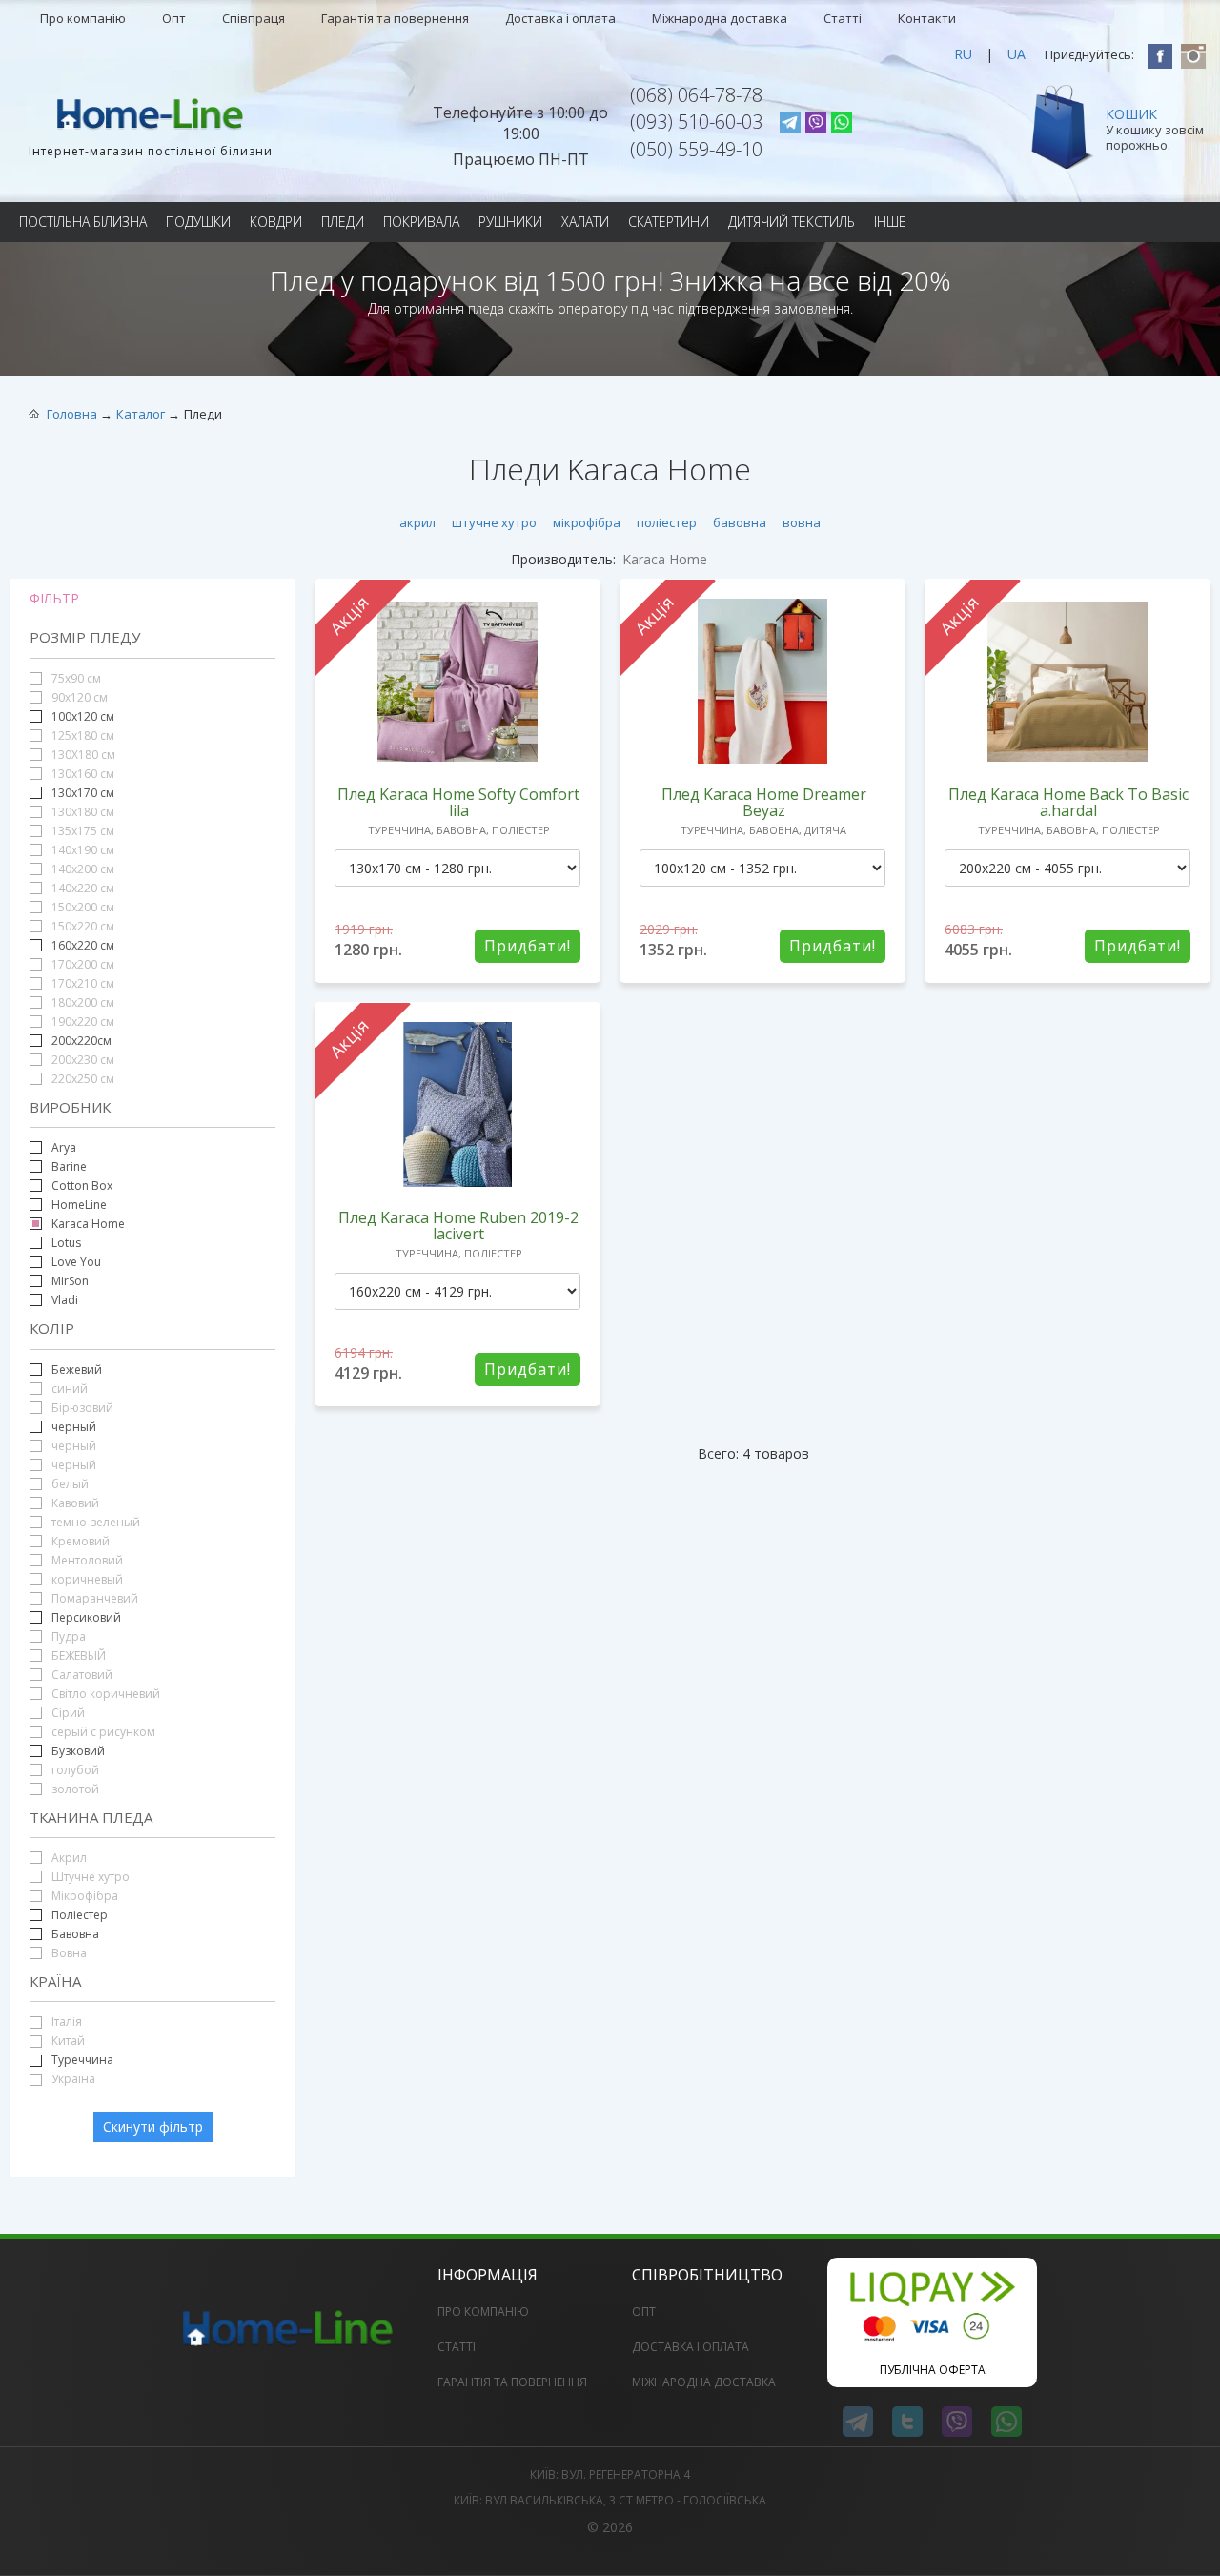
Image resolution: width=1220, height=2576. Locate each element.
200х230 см (81, 1060)
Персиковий (85, 1617)
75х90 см (75, 678)
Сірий (67, 1713)
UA (1017, 54)
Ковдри (276, 222)
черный (74, 1427)
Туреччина (82, 2060)
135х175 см (81, 831)
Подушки (198, 222)
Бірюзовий (81, 1408)
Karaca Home (88, 1224)
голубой (74, 1770)
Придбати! (528, 946)
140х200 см (81, 869)
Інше (890, 222)
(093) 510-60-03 (696, 122)
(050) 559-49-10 (696, 149)
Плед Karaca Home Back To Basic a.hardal (1068, 802)
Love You (76, 1262)
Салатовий (81, 1675)
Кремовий (79, 1541)
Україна (72, 2079)
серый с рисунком (102, 1732)
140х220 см (81, 888)
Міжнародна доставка (720, 18)
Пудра (67, 1636)
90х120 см (78, 697)
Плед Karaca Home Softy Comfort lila (458, 802)
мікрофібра (587, 522)
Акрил (68, 1858)
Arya (64, 1147)
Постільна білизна (83, 222)
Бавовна (75, 1934)
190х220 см (81, 1022)
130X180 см (82, 755)
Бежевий (77, 1370)
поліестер (667, 522)
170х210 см (81, 983)
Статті (843, 18)
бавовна (740, 522)
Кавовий (74, 1503)
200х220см (81, 1041)
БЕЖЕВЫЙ (77, 1656)
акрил (417, 522)
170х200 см (81, 964)
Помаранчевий (93, 1598)
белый (69, 1484)
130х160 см (81, 774)
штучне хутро (494, 522)
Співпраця (254, 18)
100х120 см (83, 716)
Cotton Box (82, 1186)
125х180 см (81, 736)
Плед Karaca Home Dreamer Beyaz (764, 802)
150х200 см (81, 907)
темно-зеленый (94, 1522)
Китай (67, 2041)
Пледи (343, 222)
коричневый (86, 1579)
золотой (74, 1789)
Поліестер (78, 1915)
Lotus (66, 1243)
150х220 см (81, 926)
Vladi (65, 1300)
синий (68, 1389)
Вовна (68, 1953)
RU (963, 54)
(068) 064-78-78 (696, 95)
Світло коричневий (104, 1694)
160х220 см (83, 945)
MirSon (70, 1281)
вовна (802, 522)
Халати (585, 222)
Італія (65, 2022)
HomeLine (79, 1205)
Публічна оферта (933, 2370)
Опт (174, 18)
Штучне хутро (89, 1877)
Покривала (421, 222)
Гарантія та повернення (395, 18)
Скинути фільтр (153, 2126)
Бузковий (78, 1751)
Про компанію (83, 18)
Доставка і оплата (560, 18)
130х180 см (81, 812)
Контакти (927, 18)
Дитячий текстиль (792, 222)
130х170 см (83, 793)
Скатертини (669, 222)
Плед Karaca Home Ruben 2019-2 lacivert (458, 1226)
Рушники (510, 222)
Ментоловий (86, 1560)
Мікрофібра (83, 1896)
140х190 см (81, 850)
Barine (69, 1166)
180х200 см (81, 1002)
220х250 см (81, 1079)
